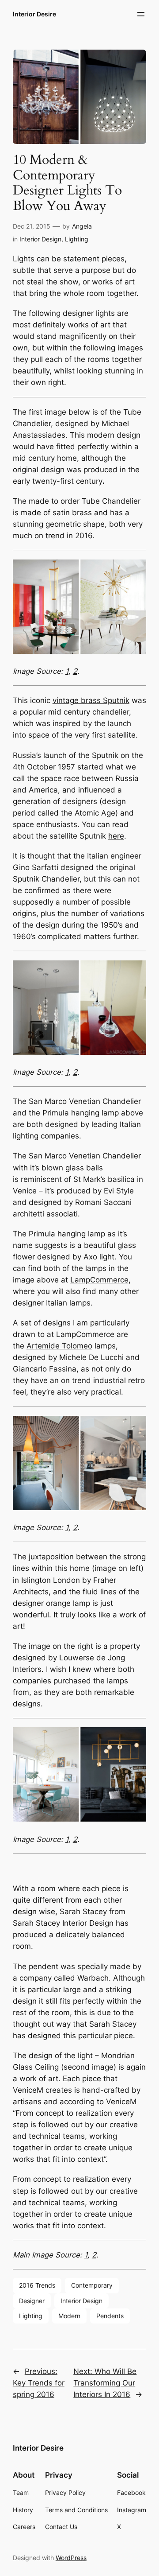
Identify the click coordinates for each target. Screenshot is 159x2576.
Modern (69, 2316)
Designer (32, 2301)
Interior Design (40, 239)
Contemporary (92, 2285)
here (116, 836)
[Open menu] (141, 14)
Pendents (110, 2316)
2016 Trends (37, 2285)
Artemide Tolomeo (59, 1346)
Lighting (77, 239)
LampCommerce (99, 1280)
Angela (82, 226)
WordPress (71, 2558)
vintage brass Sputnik (91, 700)
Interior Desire (34, 14)
